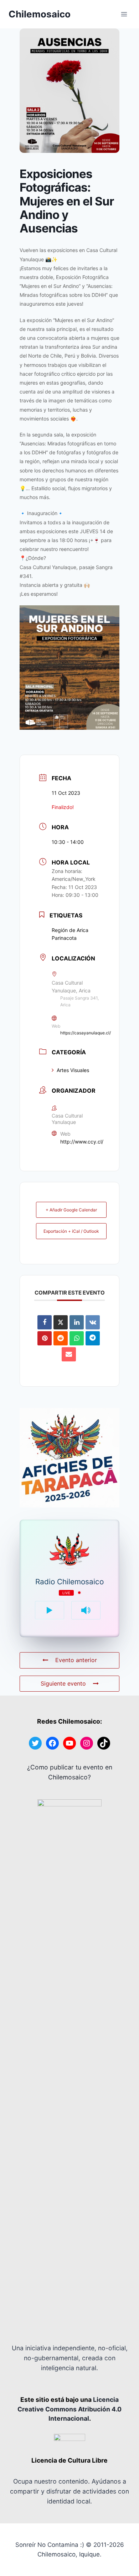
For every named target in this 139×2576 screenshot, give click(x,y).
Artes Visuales (73, 1070)
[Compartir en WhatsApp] (77, 1338)
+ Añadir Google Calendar (71, 1210)
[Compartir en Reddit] (61, 1338)
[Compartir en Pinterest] (45, 1338)
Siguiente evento (63, 1683)
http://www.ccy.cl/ (82, 1142)
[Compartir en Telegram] (93, 1338)
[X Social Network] (61, 1322)
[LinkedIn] (77, 1322)
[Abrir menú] (124, 14)
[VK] (93, 1322)
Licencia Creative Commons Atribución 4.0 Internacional (69, 2409)
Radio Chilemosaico (69, 1582)
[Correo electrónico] (69, 1354)
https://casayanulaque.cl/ (86, 1033)
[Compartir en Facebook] (45, 1322)
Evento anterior (76, 1660)
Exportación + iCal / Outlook (71, 1231)
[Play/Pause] (50, 1610)
